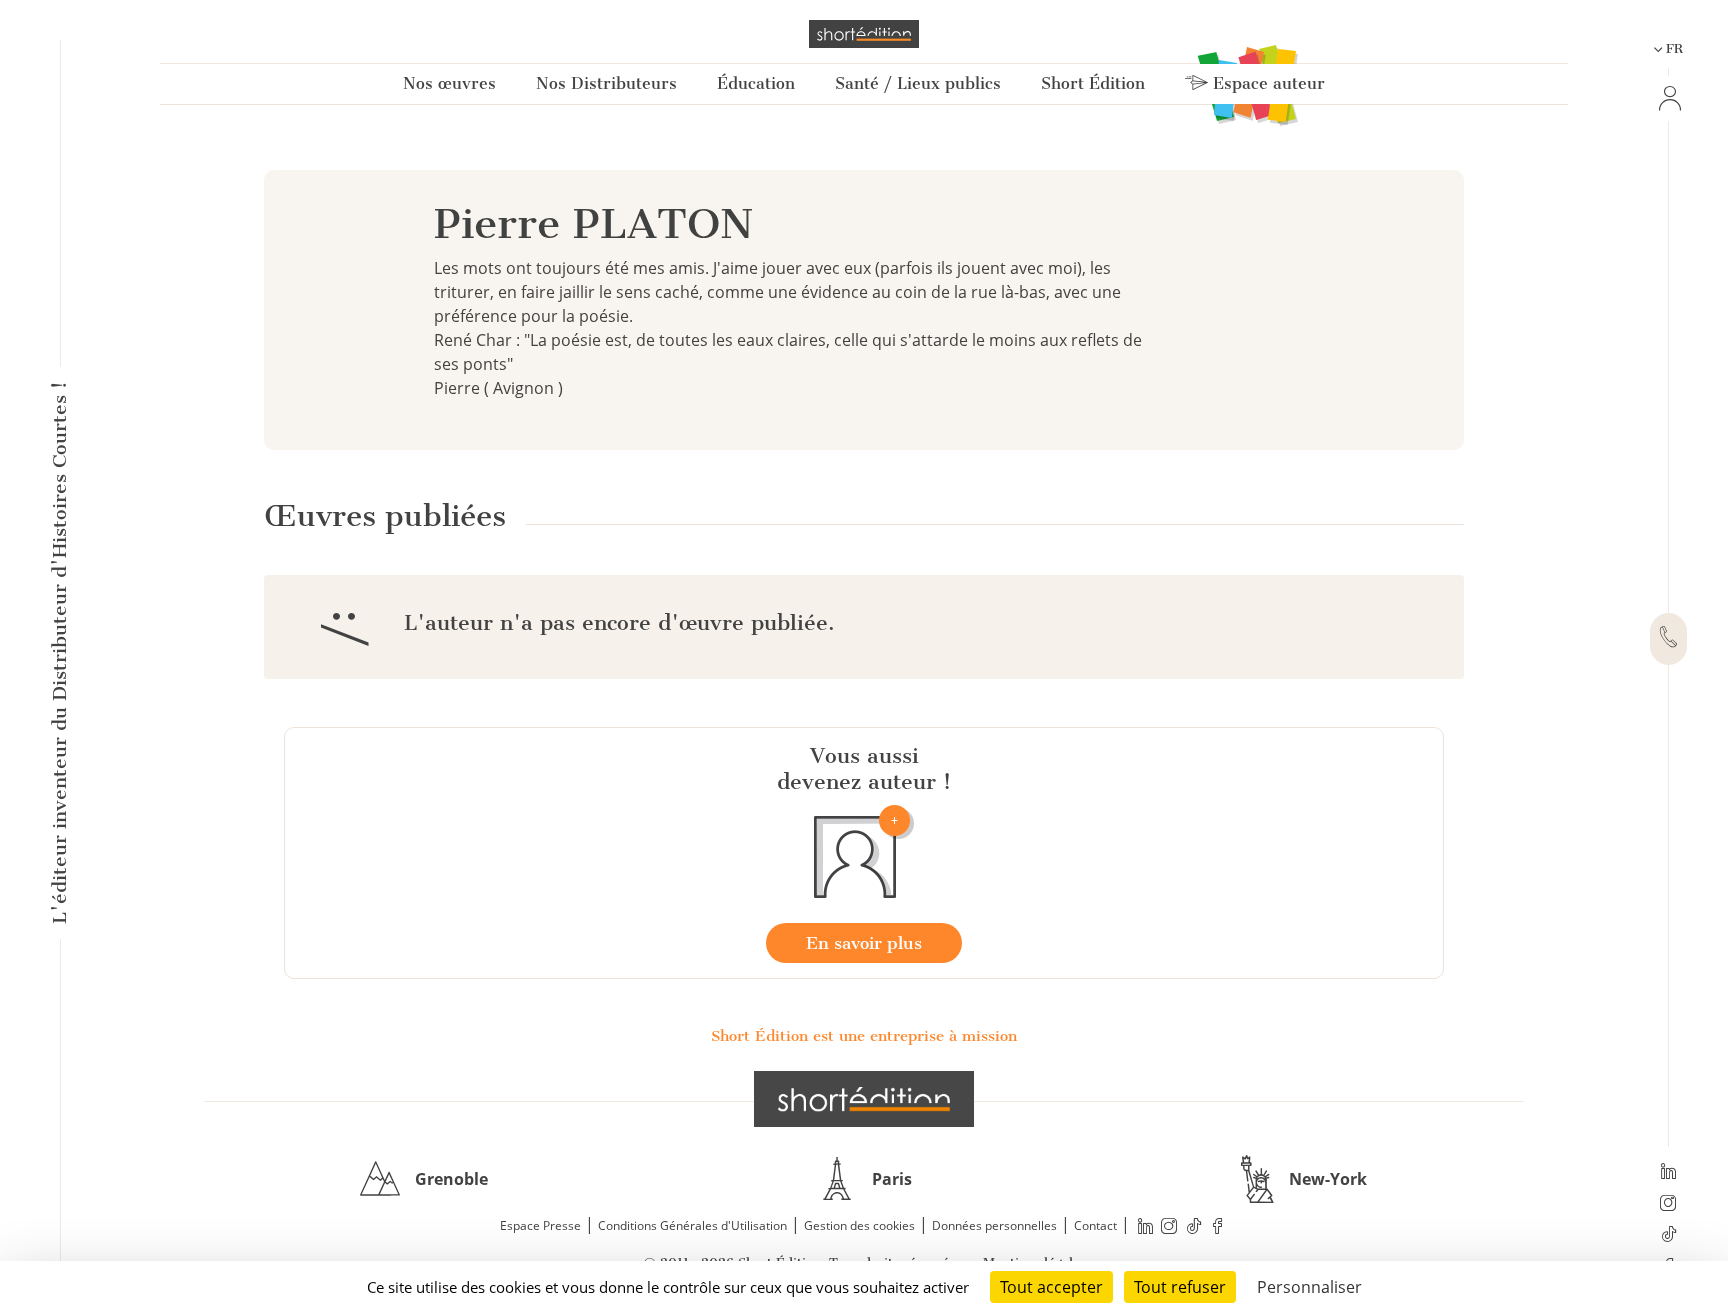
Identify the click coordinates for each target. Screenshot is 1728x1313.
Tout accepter (1051, 1287)
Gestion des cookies (859, 1225)
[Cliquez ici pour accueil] (864, 1099)
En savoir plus (864, 943)
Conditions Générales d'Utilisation (692, 1225)
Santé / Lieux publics (918, 83)
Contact (1095, 1225)
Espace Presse (540, 1225)
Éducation (756, 83)
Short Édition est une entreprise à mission (864, 1036)
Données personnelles (994, 1225)
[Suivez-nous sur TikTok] (1668, 1236)
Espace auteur (1266, 83)
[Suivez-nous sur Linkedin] (1668, 1173)
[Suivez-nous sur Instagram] (1668, 1205)
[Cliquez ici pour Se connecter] (1668, 98)
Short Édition (1093, 83)
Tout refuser (1180, 1287)
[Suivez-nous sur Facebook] (1218, 1226)
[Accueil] (864, 34)
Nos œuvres (449, 83)
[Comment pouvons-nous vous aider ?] (1668, 639)
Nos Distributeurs (606, 83)
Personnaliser (1309, 1287)
